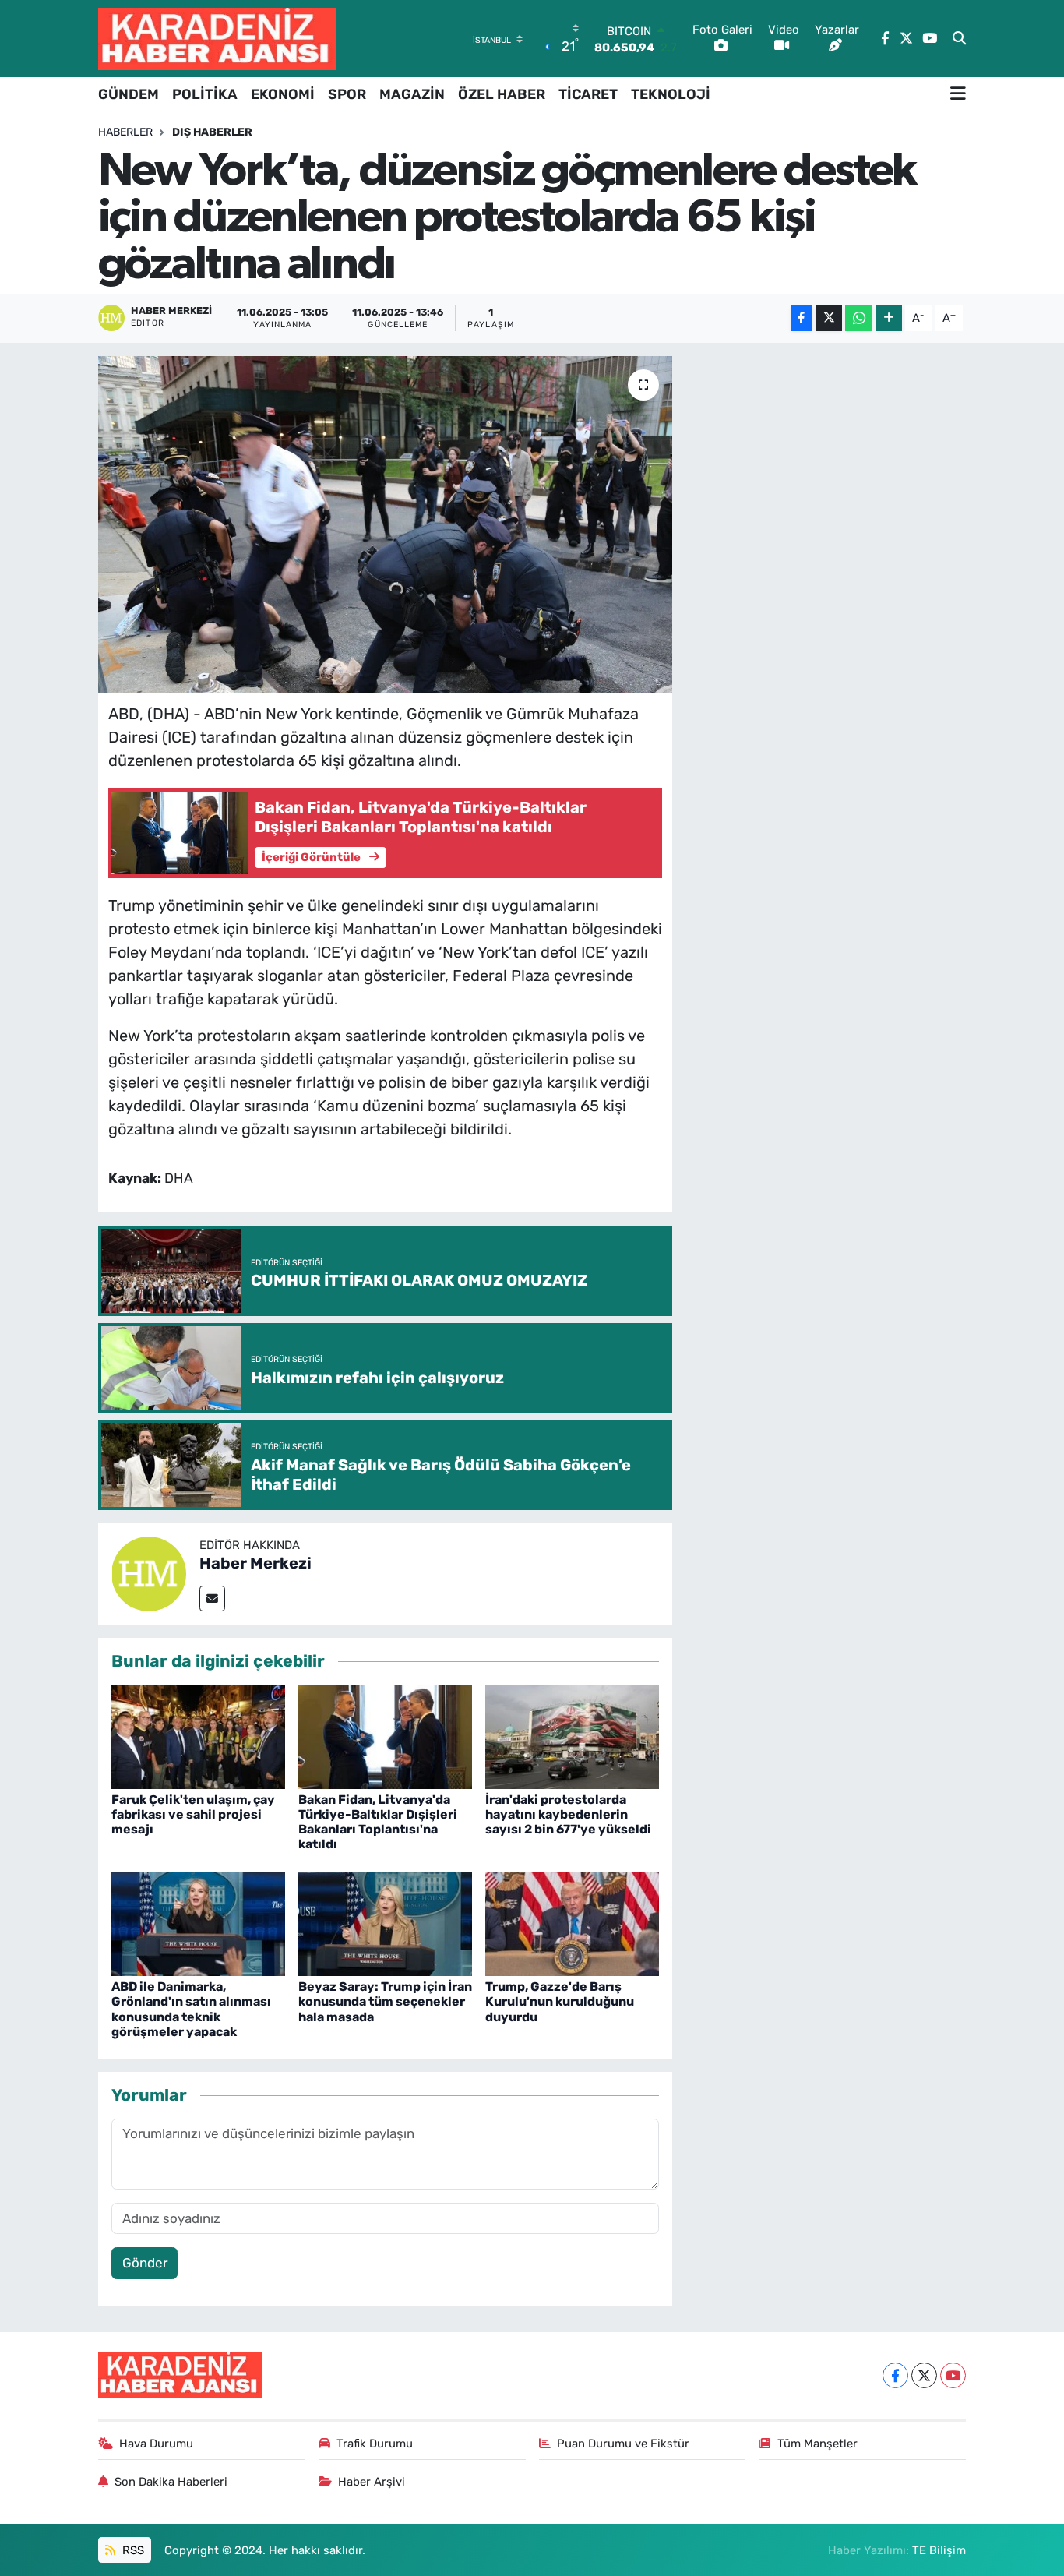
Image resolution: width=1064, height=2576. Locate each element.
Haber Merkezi (255, 1563)
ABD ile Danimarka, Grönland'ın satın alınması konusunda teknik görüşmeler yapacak (191, 2009)
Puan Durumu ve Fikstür (623, 2444)
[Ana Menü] (958, 94)
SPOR (347, 94)
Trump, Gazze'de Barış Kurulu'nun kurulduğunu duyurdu (560, 2001)
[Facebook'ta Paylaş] (802, 318)
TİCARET (588, 94)
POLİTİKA (205, 94)
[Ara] (959, 39)
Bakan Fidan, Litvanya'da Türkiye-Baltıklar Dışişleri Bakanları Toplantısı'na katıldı (378, 1822)
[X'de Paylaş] (829, 318)
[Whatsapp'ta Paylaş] (859, 318)
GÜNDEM (129, 94)
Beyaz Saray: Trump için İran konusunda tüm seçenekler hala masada (385, 2001)
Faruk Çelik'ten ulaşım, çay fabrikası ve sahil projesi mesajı (193, 1814)
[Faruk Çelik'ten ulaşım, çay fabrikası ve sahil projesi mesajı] (198, 1735)
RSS (132, 2550)
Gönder (145, 2263)
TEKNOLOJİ (671, 94)
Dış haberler (212, 132)
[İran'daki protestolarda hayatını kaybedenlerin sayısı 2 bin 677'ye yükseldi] (572, 1735)
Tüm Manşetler (817, 2444)
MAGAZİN (412, 94)
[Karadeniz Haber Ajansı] (217, 39)
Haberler (125, 132)
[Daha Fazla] (889, 318)
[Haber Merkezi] (149, 1572)
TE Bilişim (939, 2550)
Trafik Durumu (375, 2444)
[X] (924, 2375)
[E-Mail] (212, 1599)
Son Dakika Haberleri (171, 2482)
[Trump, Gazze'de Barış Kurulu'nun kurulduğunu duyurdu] (572, 1922)
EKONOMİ (283, 94)
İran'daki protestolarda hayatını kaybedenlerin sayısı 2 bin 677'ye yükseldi (568, 1814)
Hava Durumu (156, 2444)
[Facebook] (895, 2375)
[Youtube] (953, 2375)
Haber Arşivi (372, 2482)
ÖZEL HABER (502, 94)
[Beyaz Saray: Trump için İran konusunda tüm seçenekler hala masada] (385, 1922)
